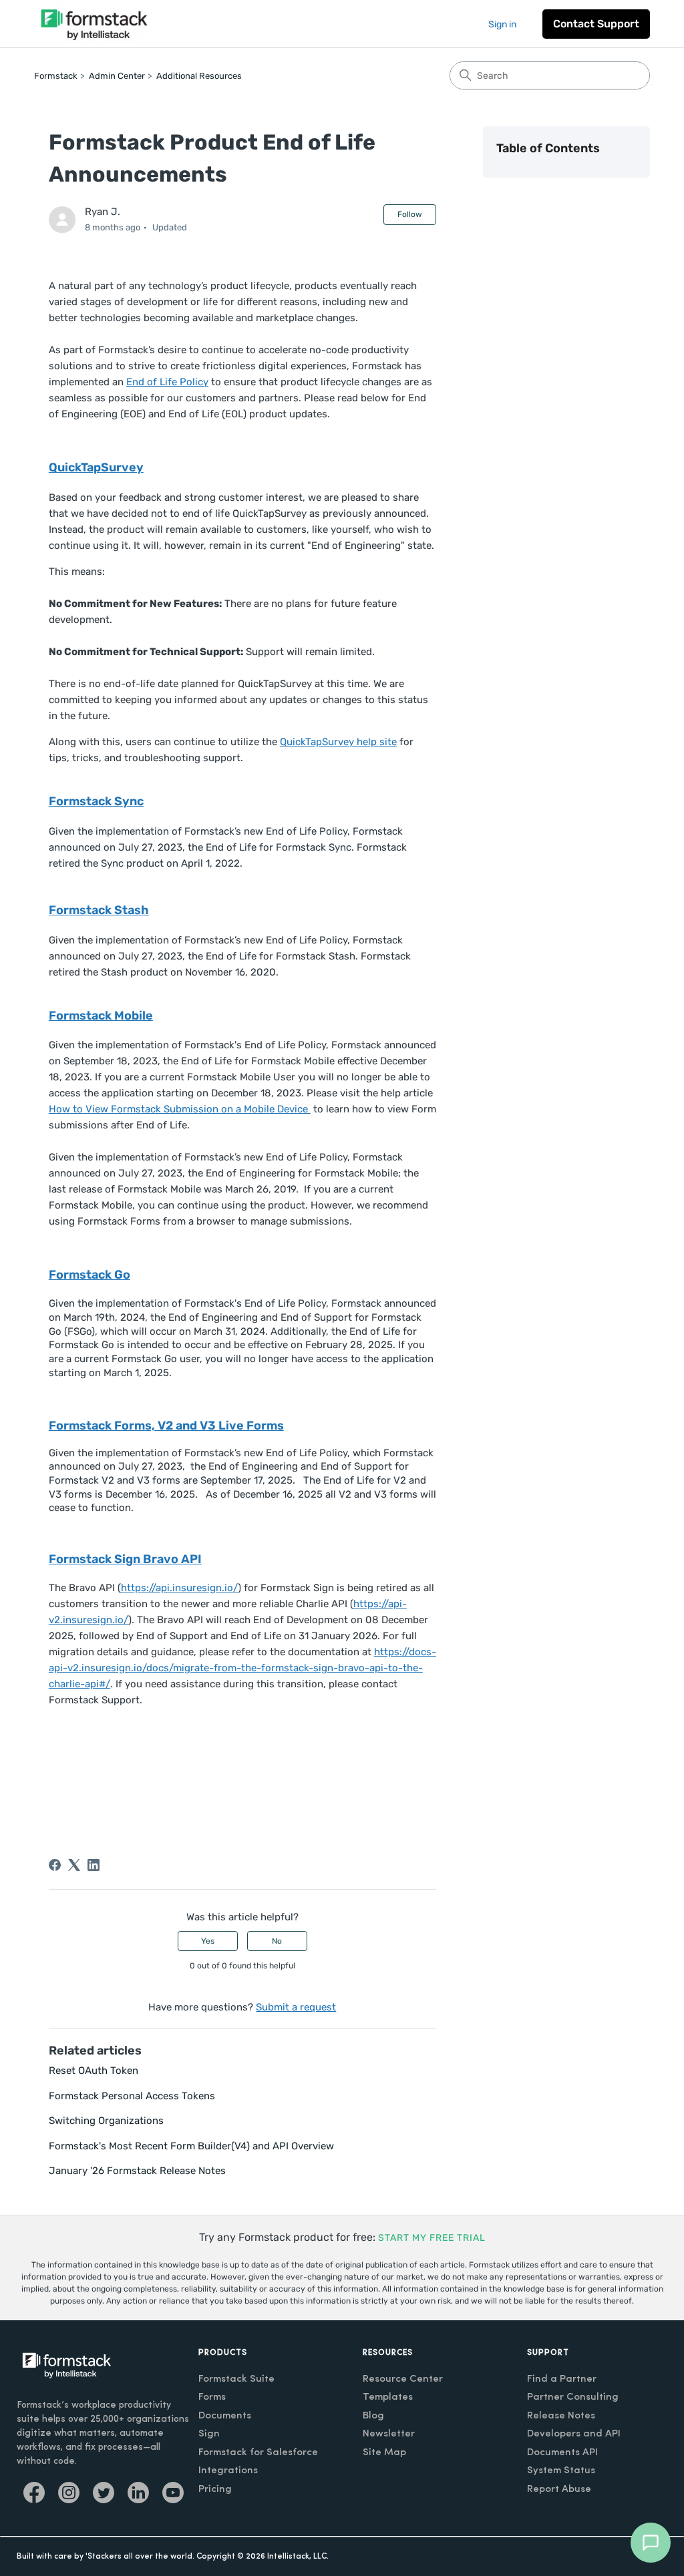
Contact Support (596, 24)
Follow (410, 214)
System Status (561, 2471)
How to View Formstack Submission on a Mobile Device (180, 1109)
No (277, 1941)
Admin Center (117, 76)
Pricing (215, 2490)
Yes (208, 1941)
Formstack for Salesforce (258, 2453)
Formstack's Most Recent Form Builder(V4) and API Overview (191, 2146)
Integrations (228, 2471)
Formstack (56, 76)
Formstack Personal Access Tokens (132, 2096)
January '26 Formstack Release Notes (137, 2171)
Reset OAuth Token (94, 2071)
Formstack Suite (236, 2379)
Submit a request (296, 2007)
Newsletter (389, 2434)
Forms (212, 2397)
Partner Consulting (573, 2397)
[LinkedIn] (94, 1865)
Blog (373, 2416)
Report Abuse (559, 2490)
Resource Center (403, 2379)
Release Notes (561, 2416)
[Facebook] (55, 1865)
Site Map (384, 2453)
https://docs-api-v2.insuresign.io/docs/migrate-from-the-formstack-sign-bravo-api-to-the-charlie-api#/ (242, 1668)
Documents (225, 2416)
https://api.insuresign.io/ (179, 1588)
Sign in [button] (502, 24)
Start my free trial (432, 2238)
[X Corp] (74, 1865)
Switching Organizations (106, 2121)
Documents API (562, 2453)
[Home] (94, 24)
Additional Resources (199, 76)
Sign (209, 2434)
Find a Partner (562, 2379)
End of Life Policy (167, 382)
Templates (388, 2397)
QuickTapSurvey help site (338, 742)
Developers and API (574, 2434)
